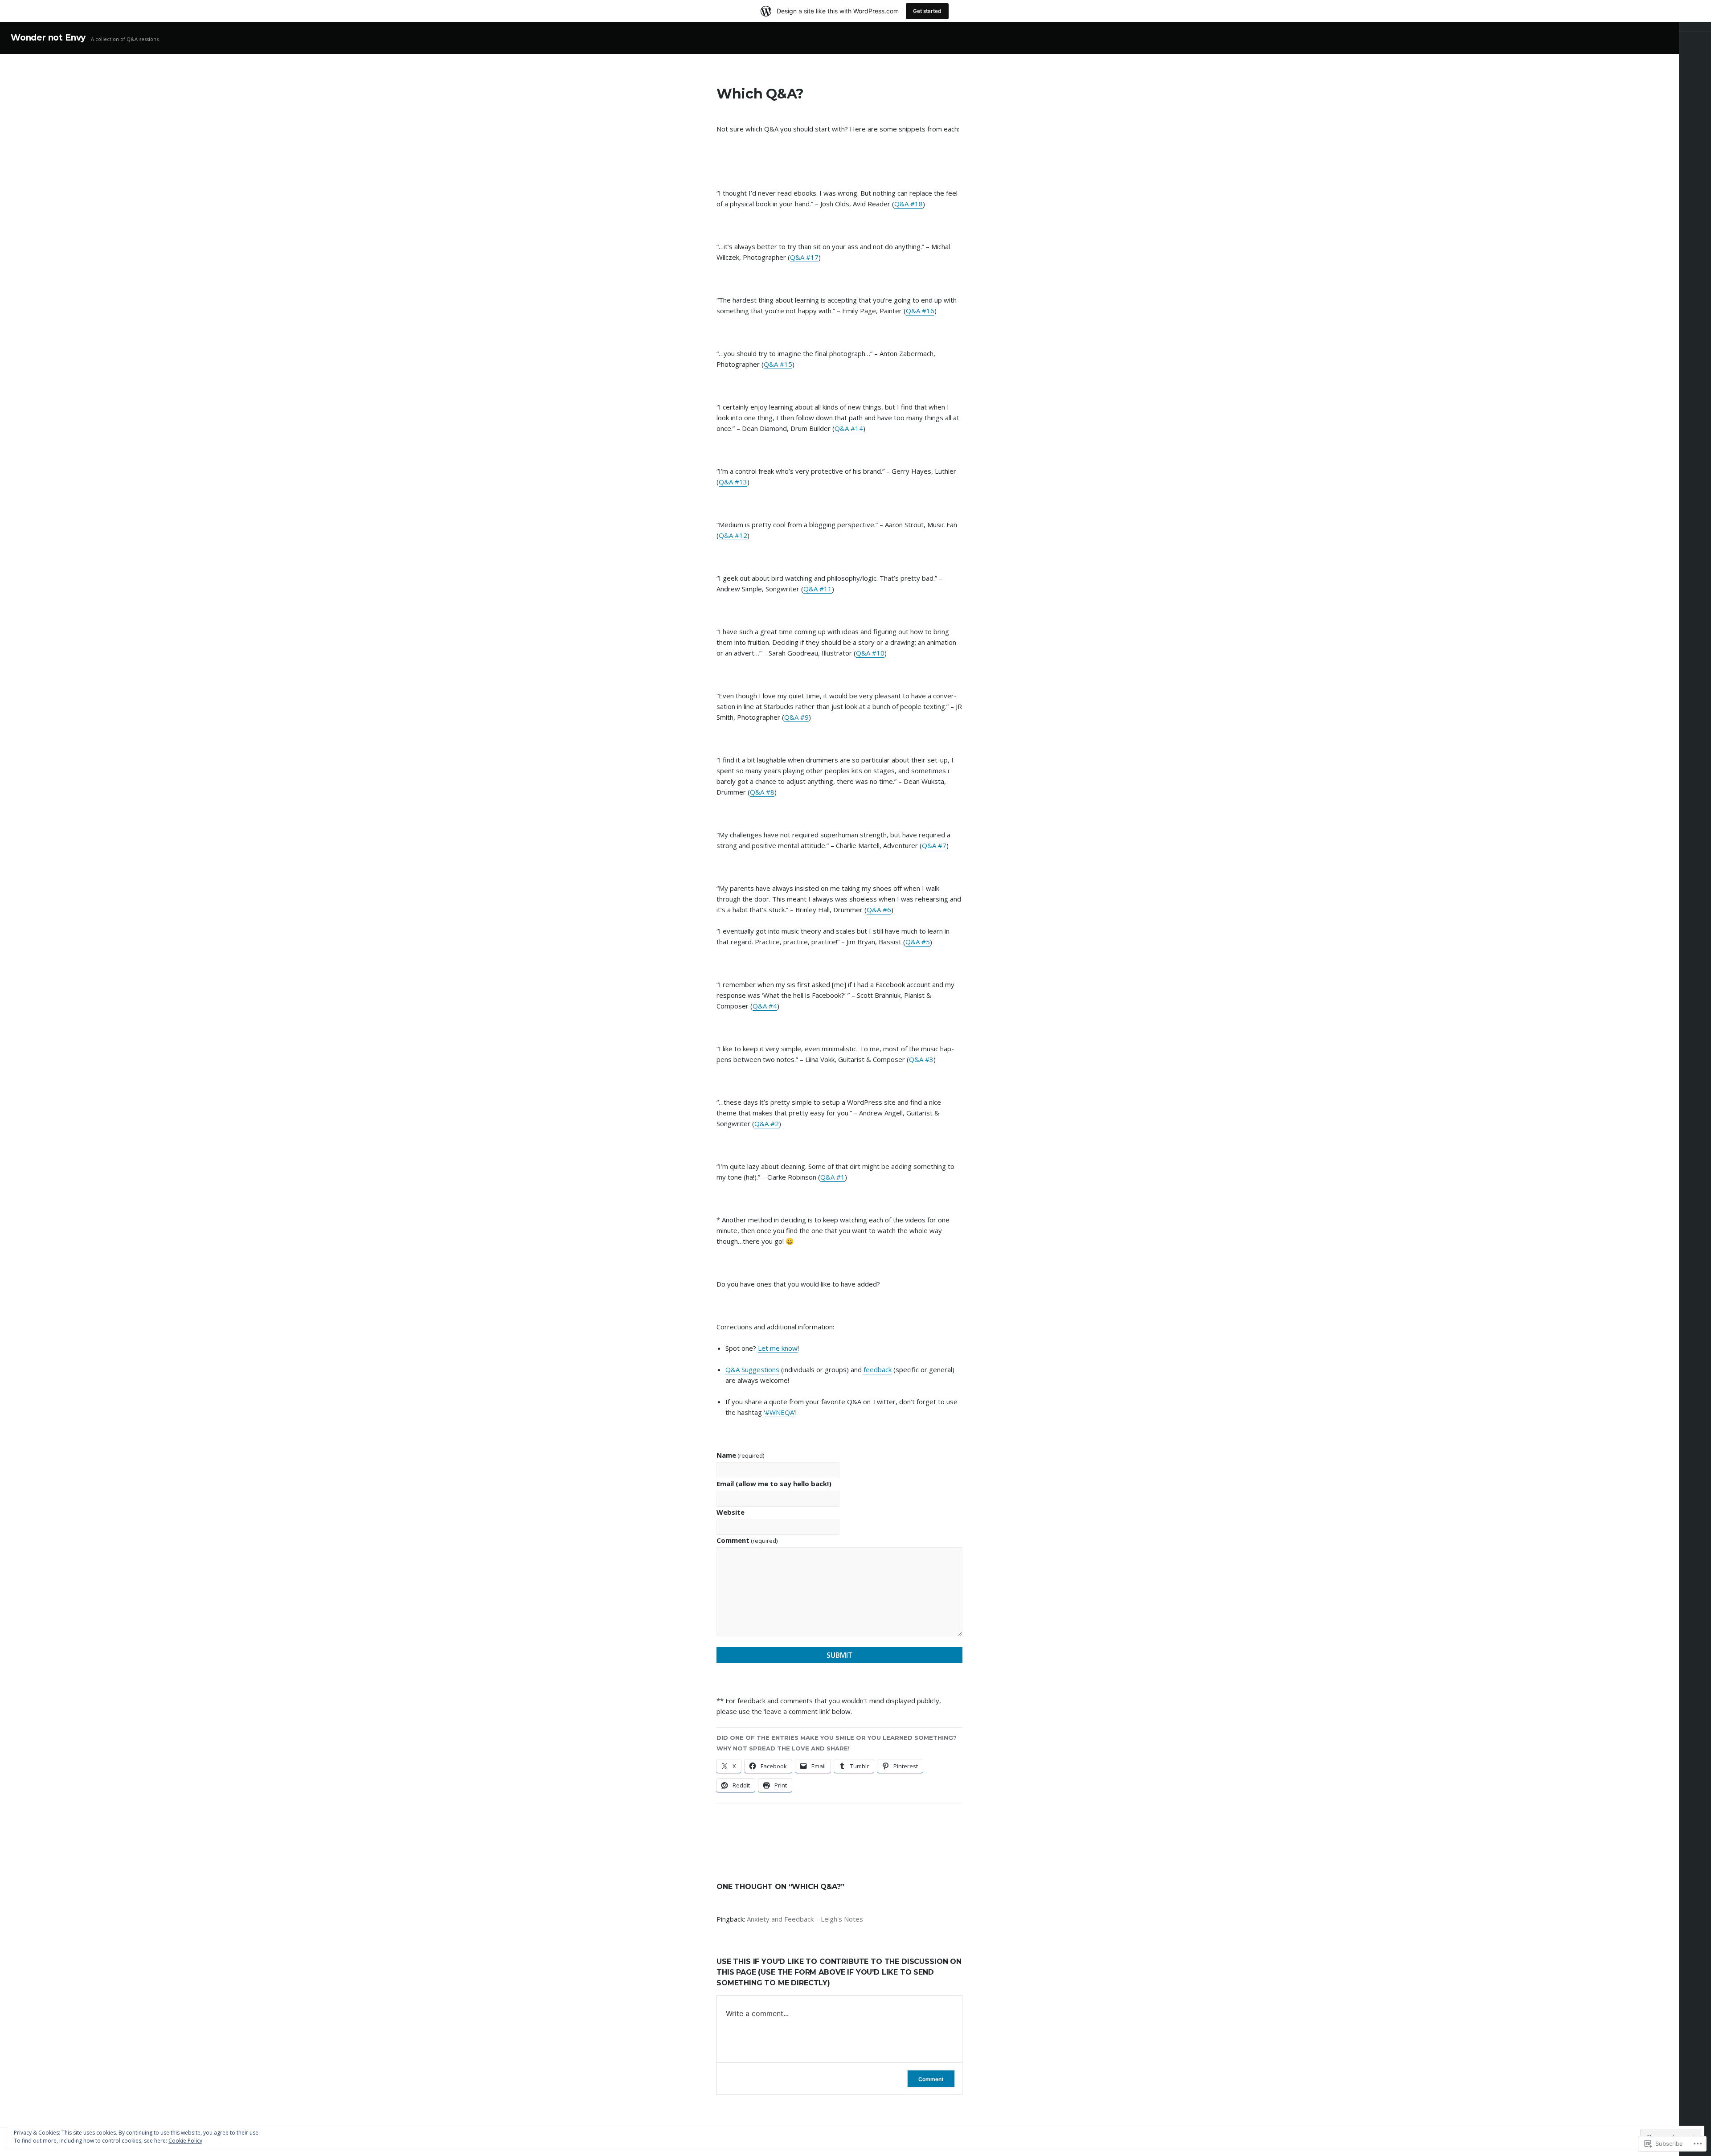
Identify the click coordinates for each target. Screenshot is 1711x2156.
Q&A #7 (934, 845)
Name (740, 1455)
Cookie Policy (185, 2141)
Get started (927, 11)
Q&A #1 (833, 1177)
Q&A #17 (804, 257)
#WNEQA (780, 1412)
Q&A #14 (849, 428)
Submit (840, 1655)
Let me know (778, 1348)
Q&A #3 (921, 1059)
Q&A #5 (918, 942)
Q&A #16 (920, 311)
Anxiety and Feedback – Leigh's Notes (805, 1919)
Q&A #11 (818, 589)
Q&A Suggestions (752, 1369)
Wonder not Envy (48, 38)
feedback (878, 1369)
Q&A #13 (733, 482)
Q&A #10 (870, 653)
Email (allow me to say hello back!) (774, 1484)
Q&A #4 (765, 1006)
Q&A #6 (879, 910)
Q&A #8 (762, 792)
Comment (747, 1540)
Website (731, 1512)
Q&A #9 (796, 717)
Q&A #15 (778, 364)
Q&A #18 (909, 204)
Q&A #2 (767, 1123)
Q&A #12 (733, 535)
